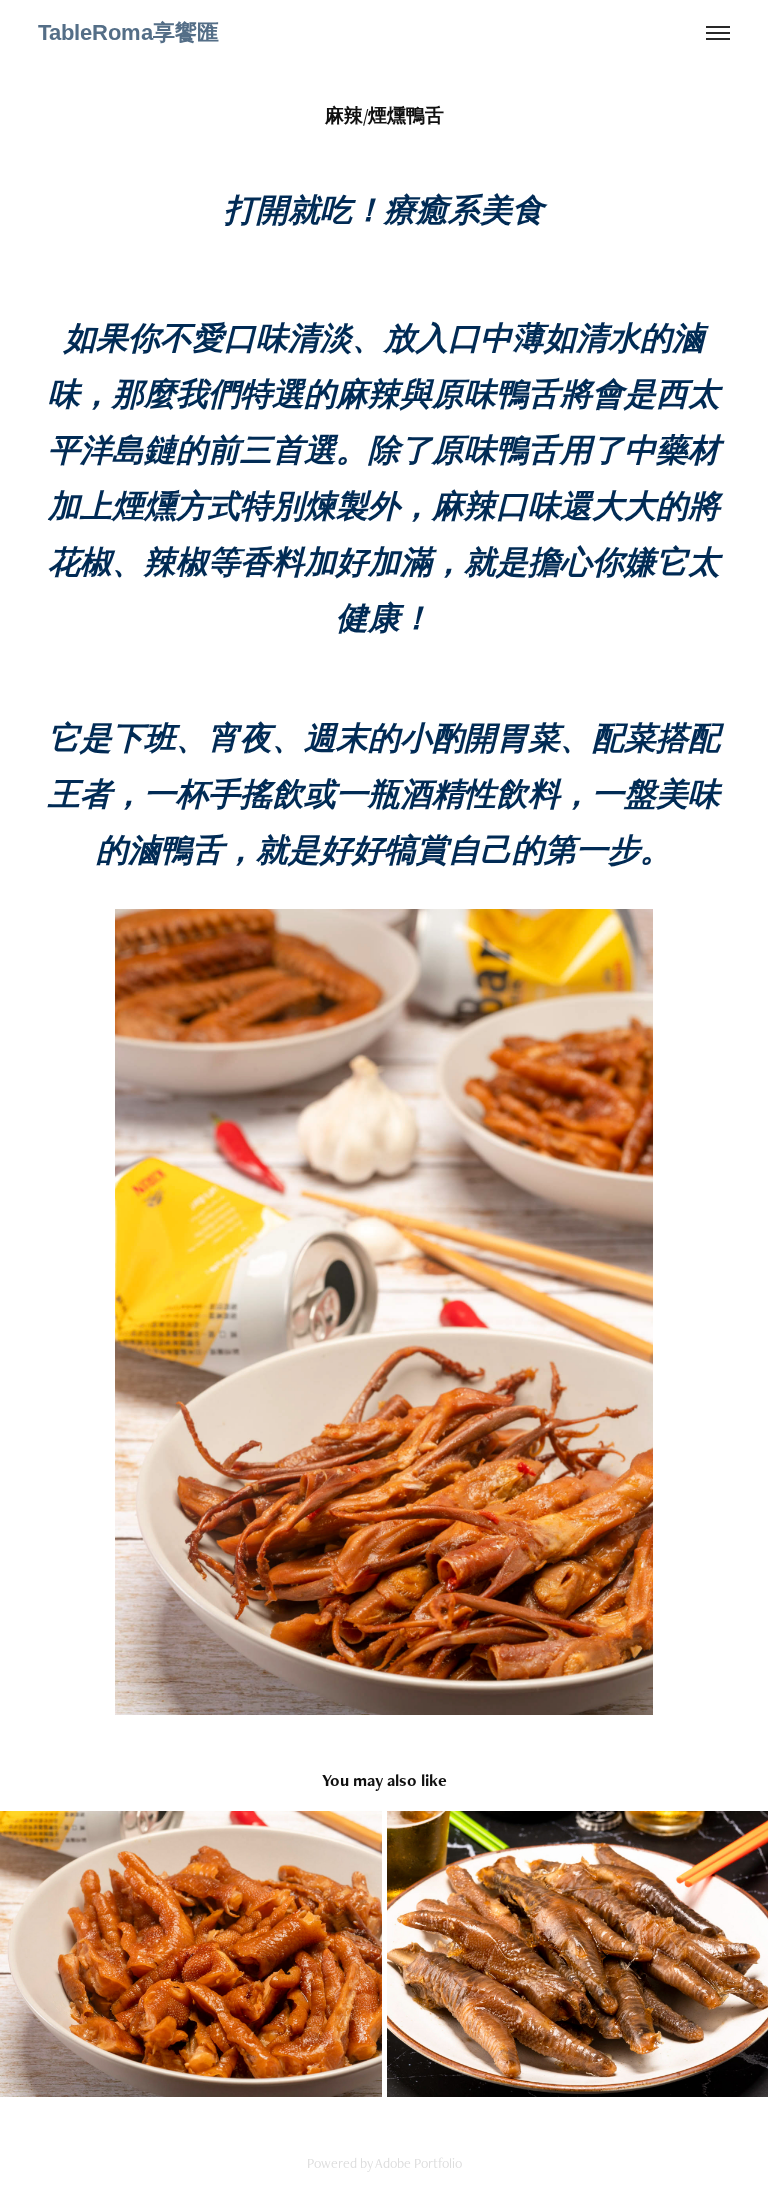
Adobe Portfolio (418, 2163)
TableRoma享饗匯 (128, 32)
